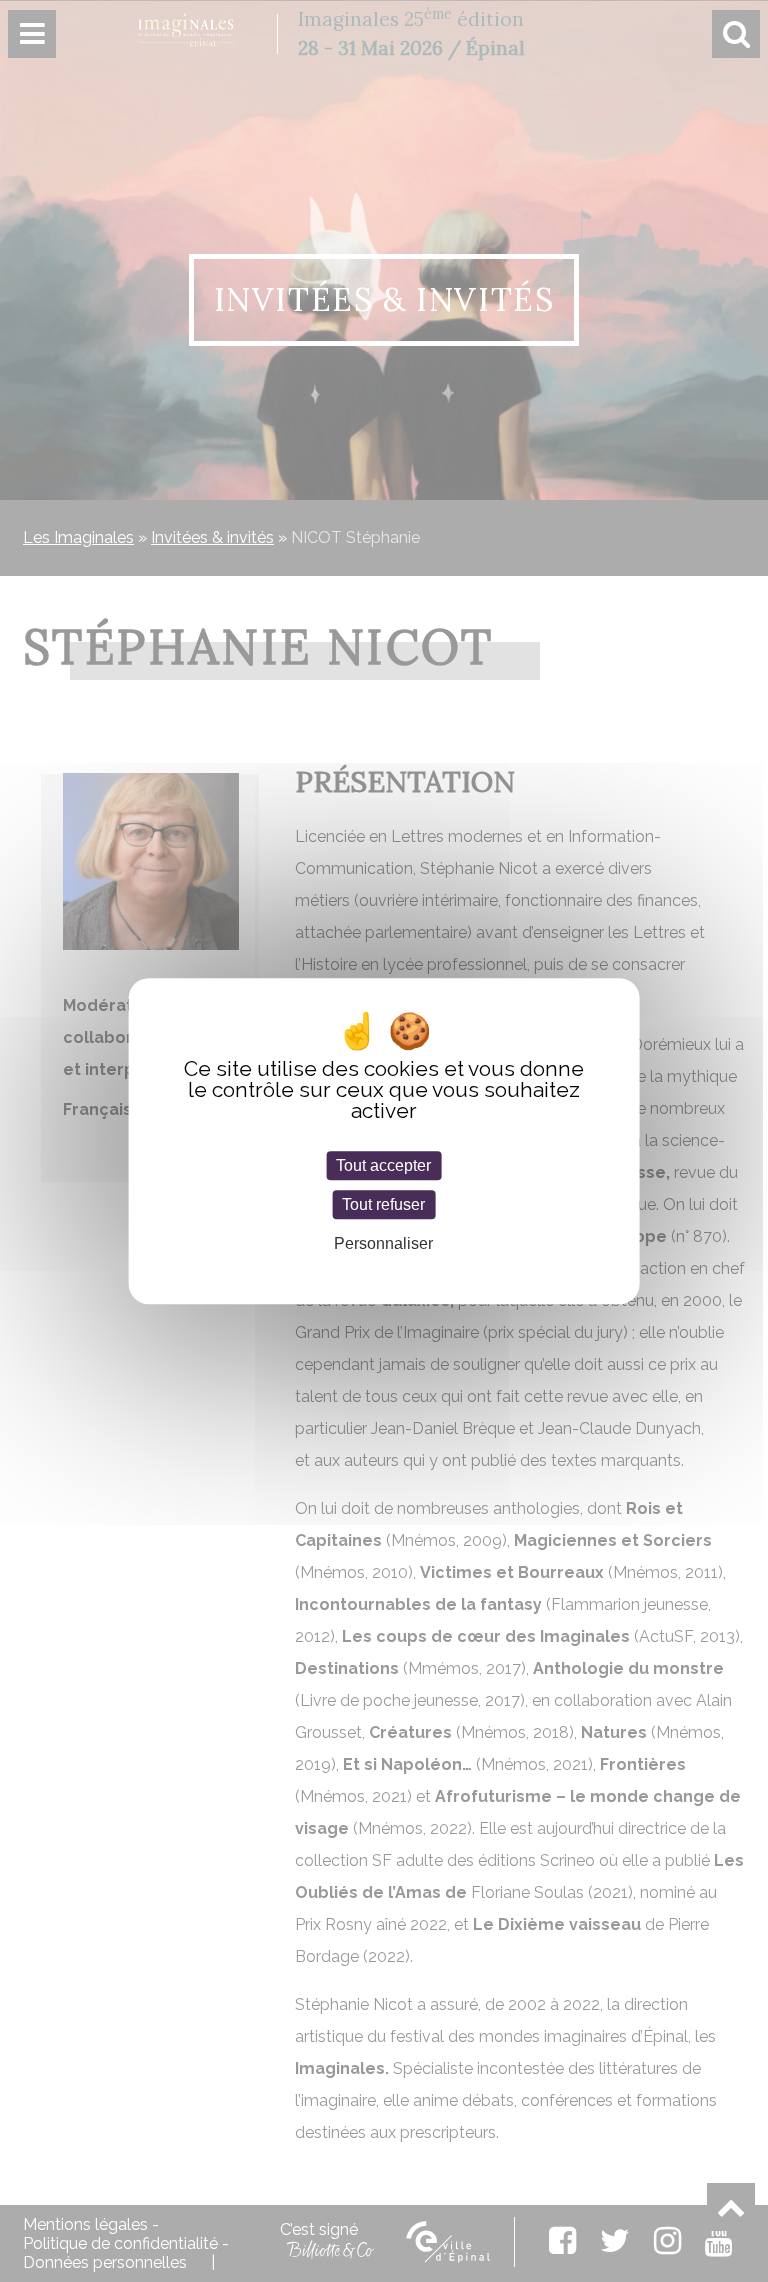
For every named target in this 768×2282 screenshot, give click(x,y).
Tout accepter (383, 1165)
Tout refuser (383, 1204)
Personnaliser (383, 1244)
